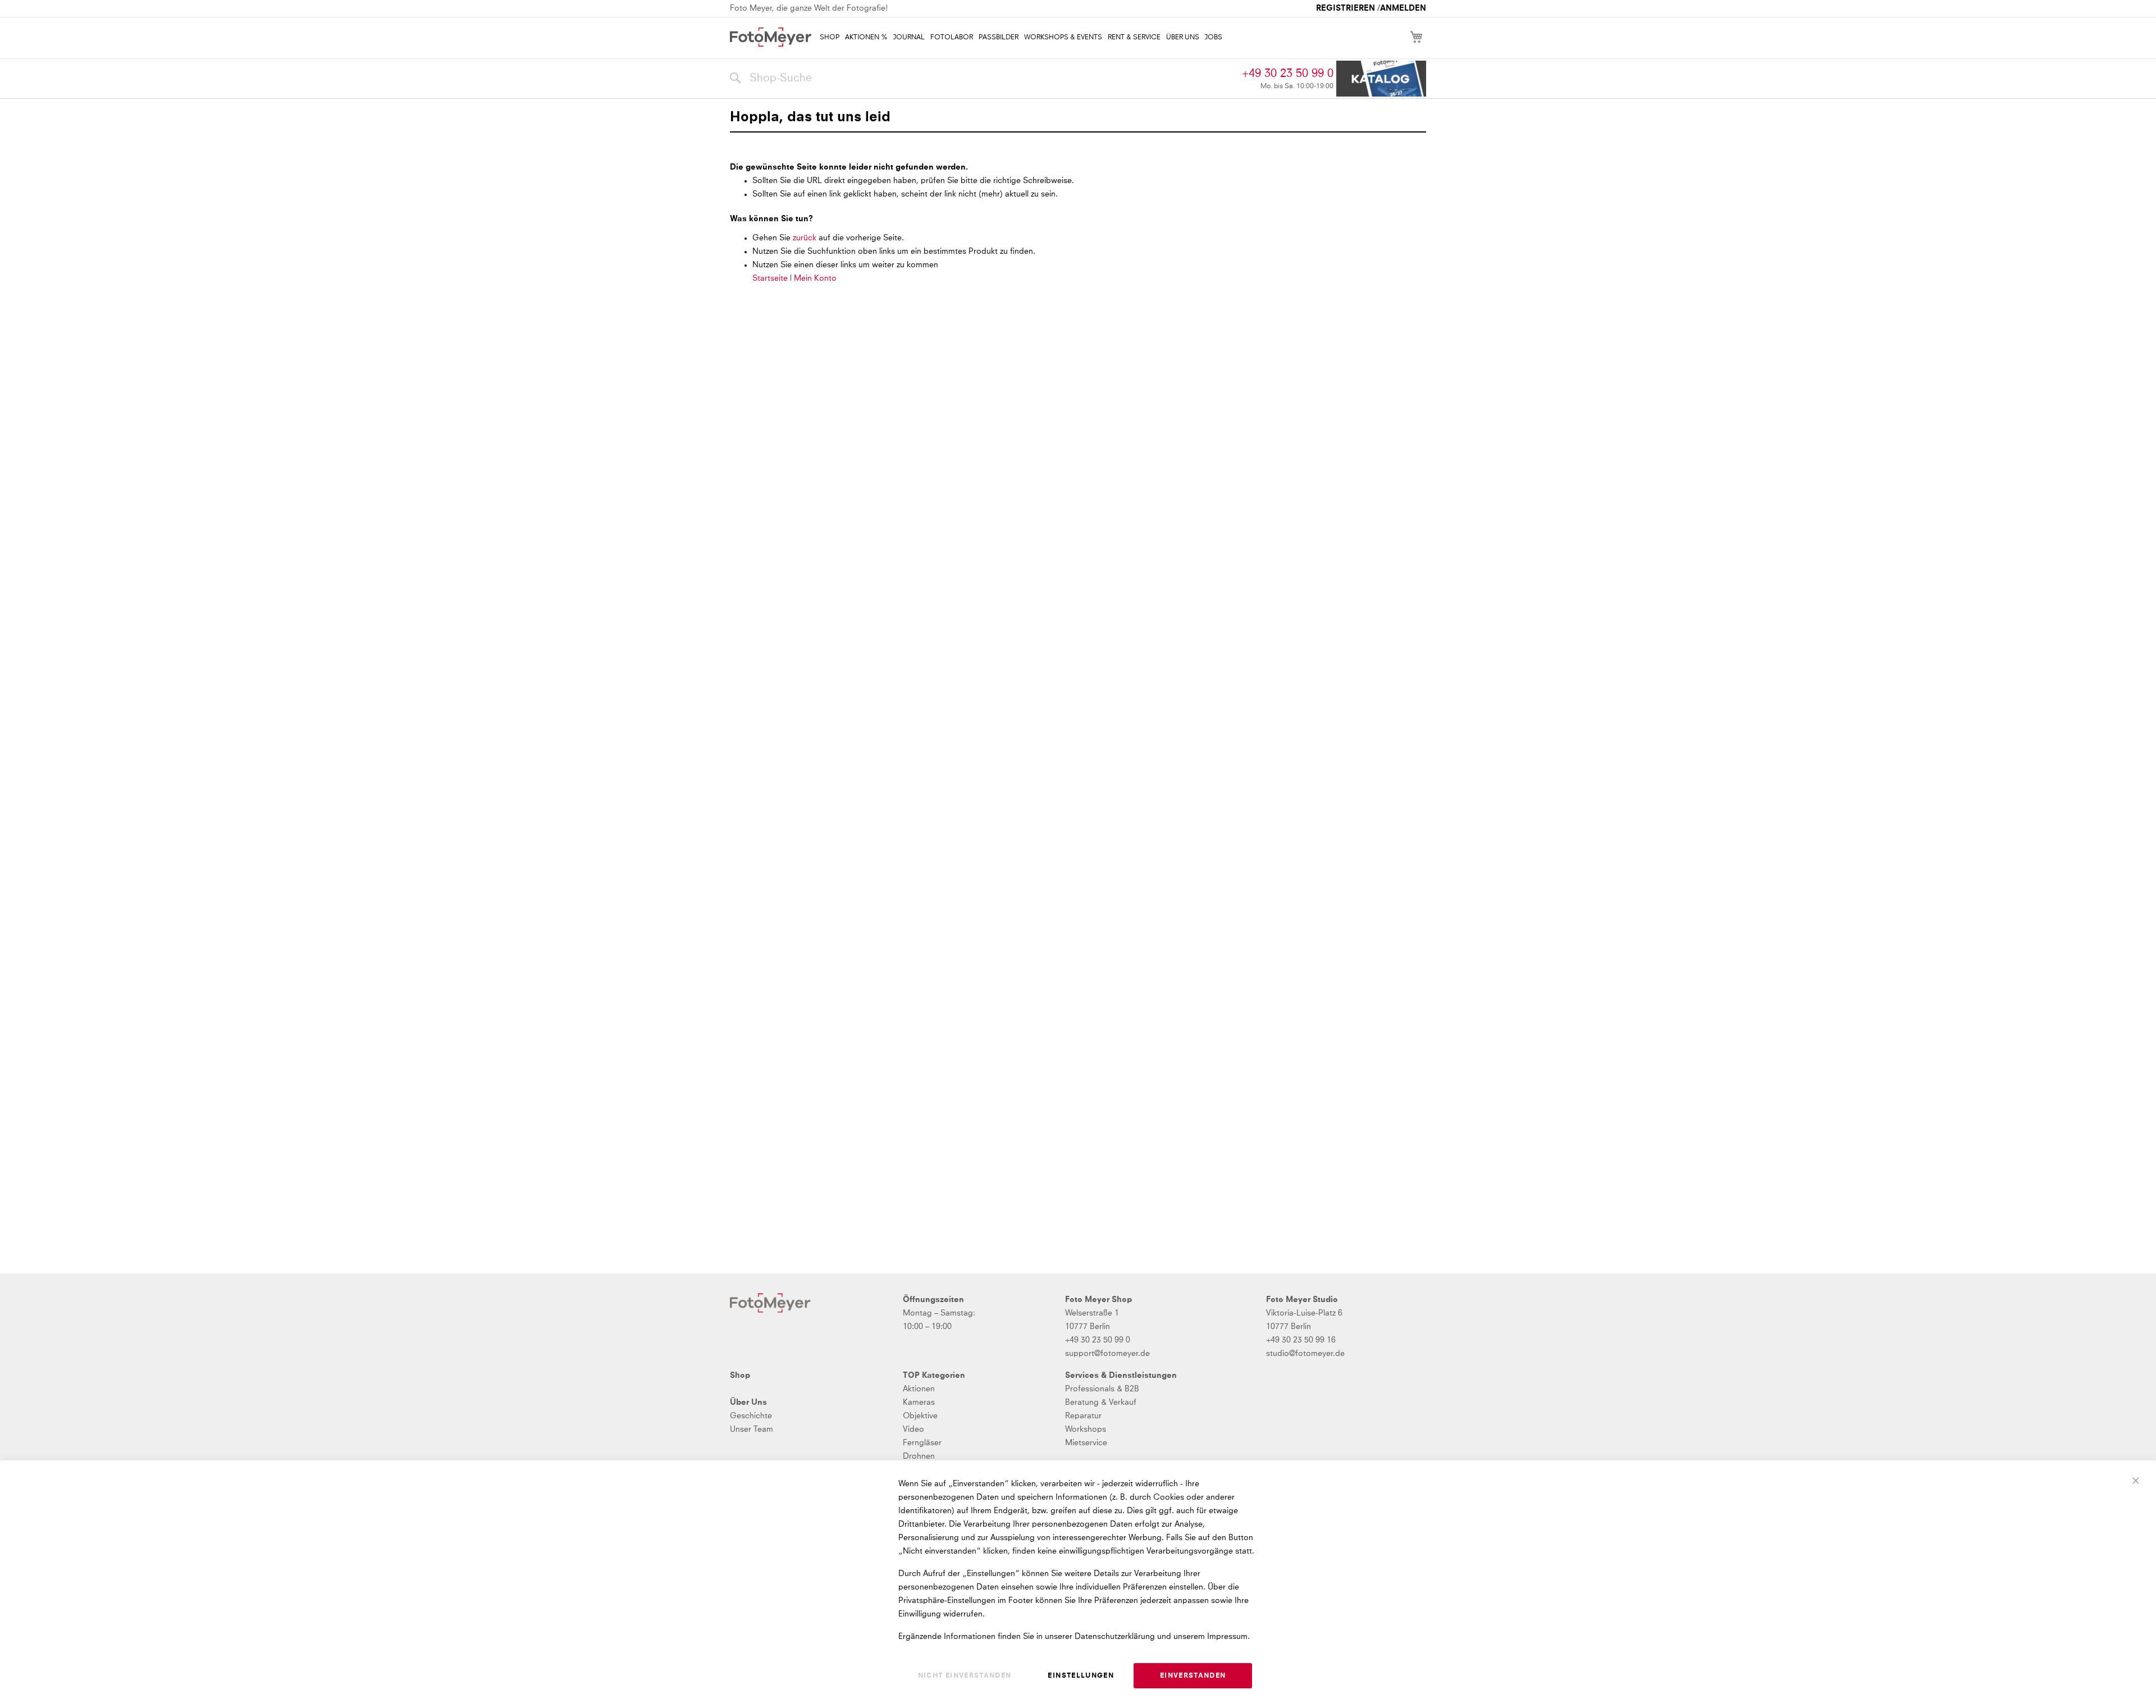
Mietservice (1086, 1443)
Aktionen (919, 1389)
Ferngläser (922, 1443)
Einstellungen (1081, 1676)
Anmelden (1403, 8)
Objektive (920, 1416)
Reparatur (1083, 1416)
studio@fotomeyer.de (1305, 1354)
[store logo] (771, 37)
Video (913, 1430)
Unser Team (752, 1430)
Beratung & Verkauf (1101, 1403)
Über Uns (748, 1403)
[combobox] (983, 79)
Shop (740, 1376)
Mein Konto (815, 278)
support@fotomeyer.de (1107, 1354)
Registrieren (1346, 8)
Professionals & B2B (1102, 1389)
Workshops (1086, 1430)
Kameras (919, 1403)
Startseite (770, 278)
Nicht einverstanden (965, 1676)
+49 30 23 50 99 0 (1288, 74)
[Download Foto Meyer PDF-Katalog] (1381, 79)
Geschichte (751, 1416)
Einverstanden (1193, 1676)
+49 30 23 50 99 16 (1301, 1340)
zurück (806, 238)
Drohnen (919, 1456)
